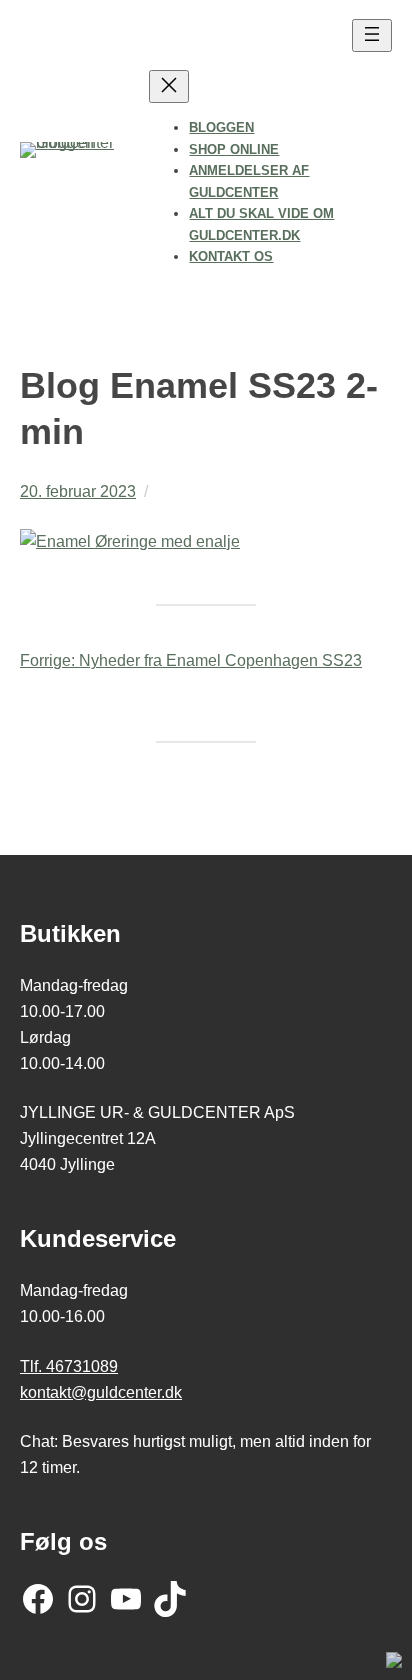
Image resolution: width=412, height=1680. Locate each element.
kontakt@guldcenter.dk (101, 1392)
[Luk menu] (169, 86)
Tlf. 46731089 (69, 1366)
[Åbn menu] (372, 35)
